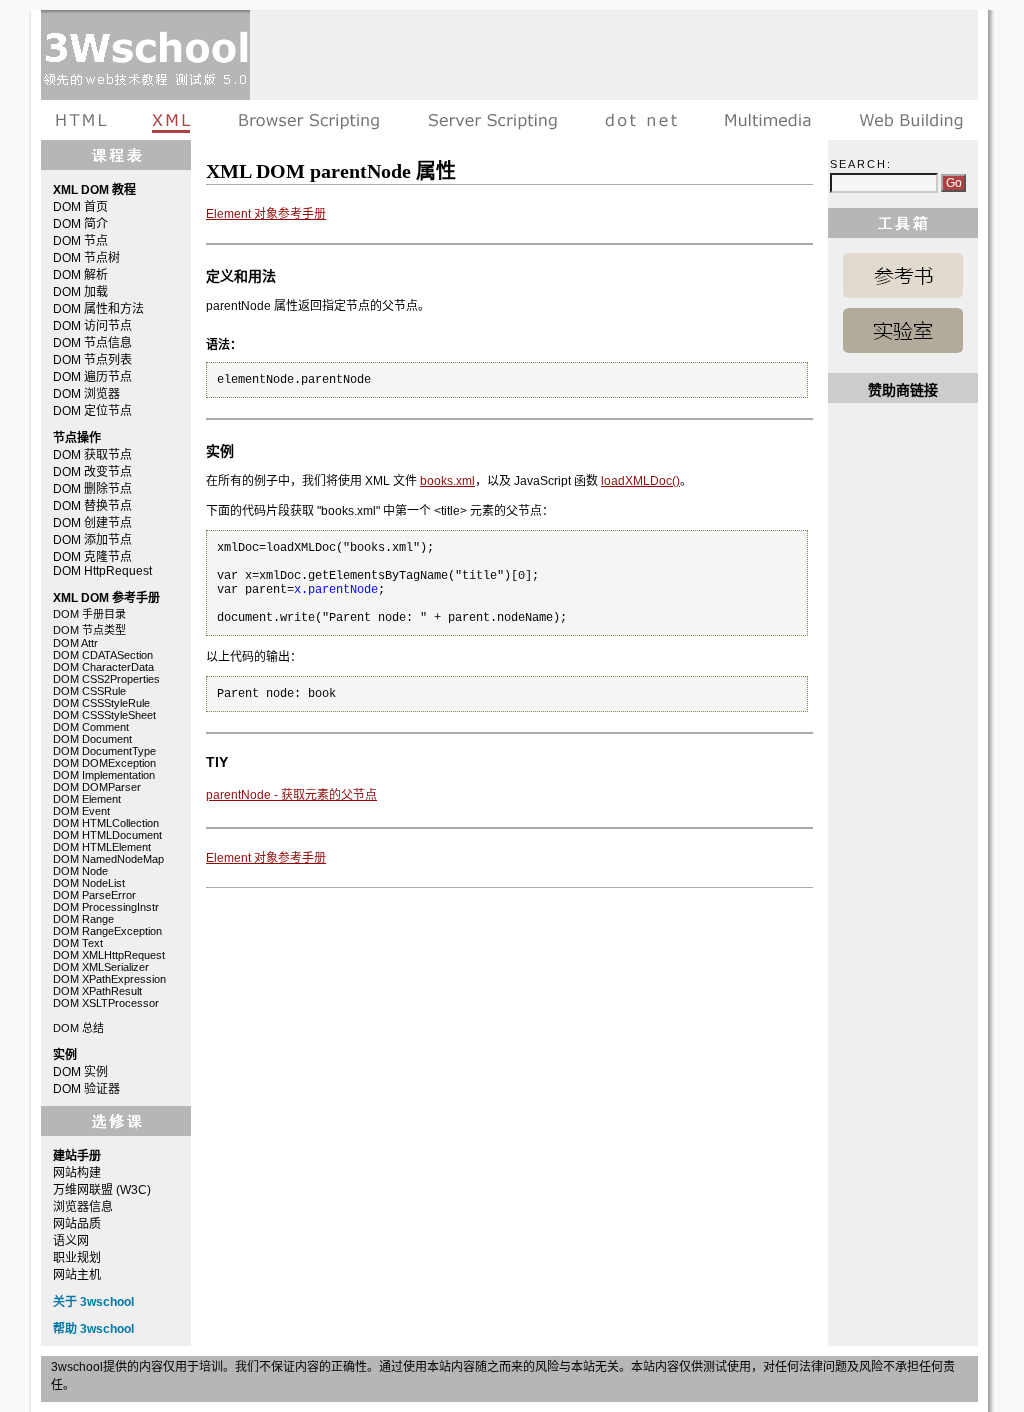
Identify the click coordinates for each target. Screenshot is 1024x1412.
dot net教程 (641, 120)
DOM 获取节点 (92, 455)
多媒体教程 (768, 120)
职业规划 (77, 1258)
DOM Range (83, 919)
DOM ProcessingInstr (106, 907)
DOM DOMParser (97, 787)
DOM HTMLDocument (107, 835)
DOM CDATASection (103, 655)
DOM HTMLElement (102, 847)
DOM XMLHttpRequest (109, 955)
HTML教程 (85, 120)
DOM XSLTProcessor (106, 1003)
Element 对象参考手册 (266, 214)
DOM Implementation (104, 775)
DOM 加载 (80, 292)
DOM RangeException (107, 931)
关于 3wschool (93, 1302)
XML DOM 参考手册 (903, 275)
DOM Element (87, 799)
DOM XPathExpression (109, 979)
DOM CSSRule (89, 691)
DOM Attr (75, 643)
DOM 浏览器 (86, 394)
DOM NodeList (89, 883)
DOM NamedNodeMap (108, 859)
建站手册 (906, 120)
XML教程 (172, 120)
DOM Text (78, 943)
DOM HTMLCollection (106, 823)
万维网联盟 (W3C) (102, 1190)
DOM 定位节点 (92, 411)
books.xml (447, 481)
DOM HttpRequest (102, 571)
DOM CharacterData (103, 667)
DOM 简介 (80, 224)
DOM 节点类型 (89, 630)
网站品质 (77, 1224)
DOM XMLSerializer (101, 967)
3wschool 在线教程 (145, 55)
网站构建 (77, 1173)
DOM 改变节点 (92, 472)
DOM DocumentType (104, 751)
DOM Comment (91, 727)
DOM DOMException (104, 763)
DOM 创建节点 (92, 523)
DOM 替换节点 (92, 506)
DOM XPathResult (97, 991)
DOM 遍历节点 (92, 377)
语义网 (71, 1241)
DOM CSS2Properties (106, 679)
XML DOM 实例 (903, 330)
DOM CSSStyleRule (101, 703)
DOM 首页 (80, 207)
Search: (861, 164)
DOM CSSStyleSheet (104, 715)
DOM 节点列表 (92, 360)
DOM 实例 (80, 1072)
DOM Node (80, 871)
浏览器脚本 (309, 120)
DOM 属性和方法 (98, 309)
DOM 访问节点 (92, 326)
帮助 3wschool (93, 1329)
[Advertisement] (614, 55)
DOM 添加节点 (92, 540)
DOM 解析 (80, 275)
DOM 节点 (80, 241)
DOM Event (81, 811)
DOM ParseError (94, 895)
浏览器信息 (83, 1207)
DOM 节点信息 (92, 343)
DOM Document (92, 739)
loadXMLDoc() (640, 481)
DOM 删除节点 (92, 489)
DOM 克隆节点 (92, 557)
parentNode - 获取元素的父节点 (291, 795)
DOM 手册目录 (89, 614)
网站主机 (77, 1275)
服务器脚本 (492, 120)
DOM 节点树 (86, 258)
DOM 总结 (78, 1028)
